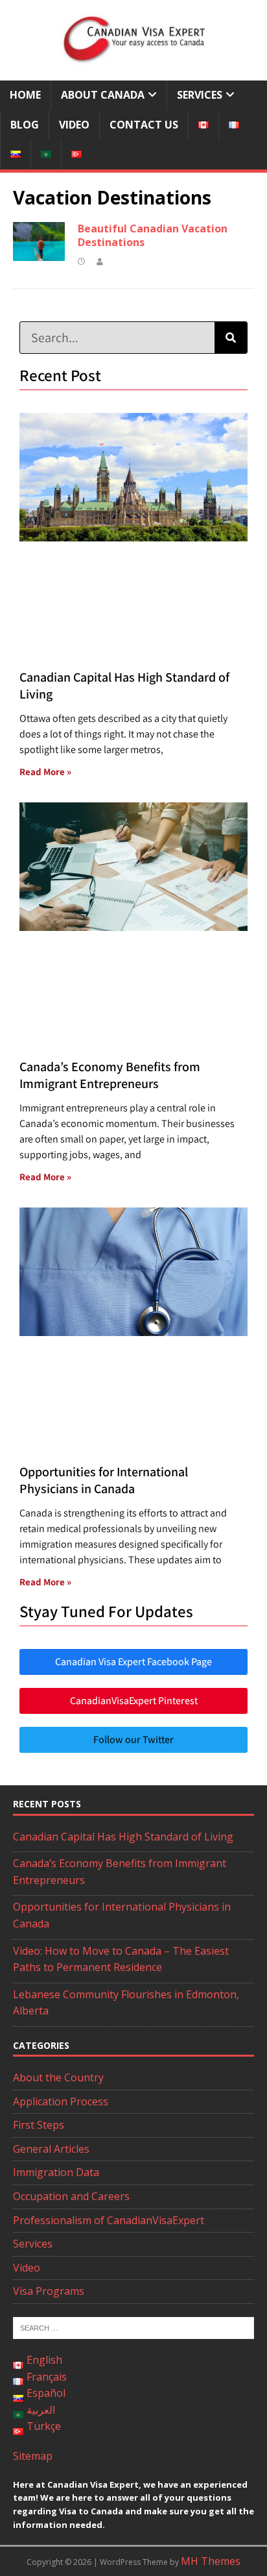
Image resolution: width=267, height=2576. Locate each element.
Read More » (45, 772)
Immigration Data (56, 2172)
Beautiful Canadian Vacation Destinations (153, 235)
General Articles (51, 2149)
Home (25, 95)
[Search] (231, 338)
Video (74, 125)
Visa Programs (49, 2291)
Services (200, 95)
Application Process (61, 2101)
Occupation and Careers (71, 2196)
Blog (25, 125)
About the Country (58, 2077)
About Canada (103, 95)
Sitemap (33, 2456)
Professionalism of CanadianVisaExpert (109, 2220)
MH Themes (211, 2561)
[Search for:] (133, 2327)
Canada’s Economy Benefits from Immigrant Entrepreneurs (110, 1075)
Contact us (144, 125)
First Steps (39, 2125)
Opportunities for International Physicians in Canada (104, 1480)
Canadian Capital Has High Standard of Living (123, 1837)
